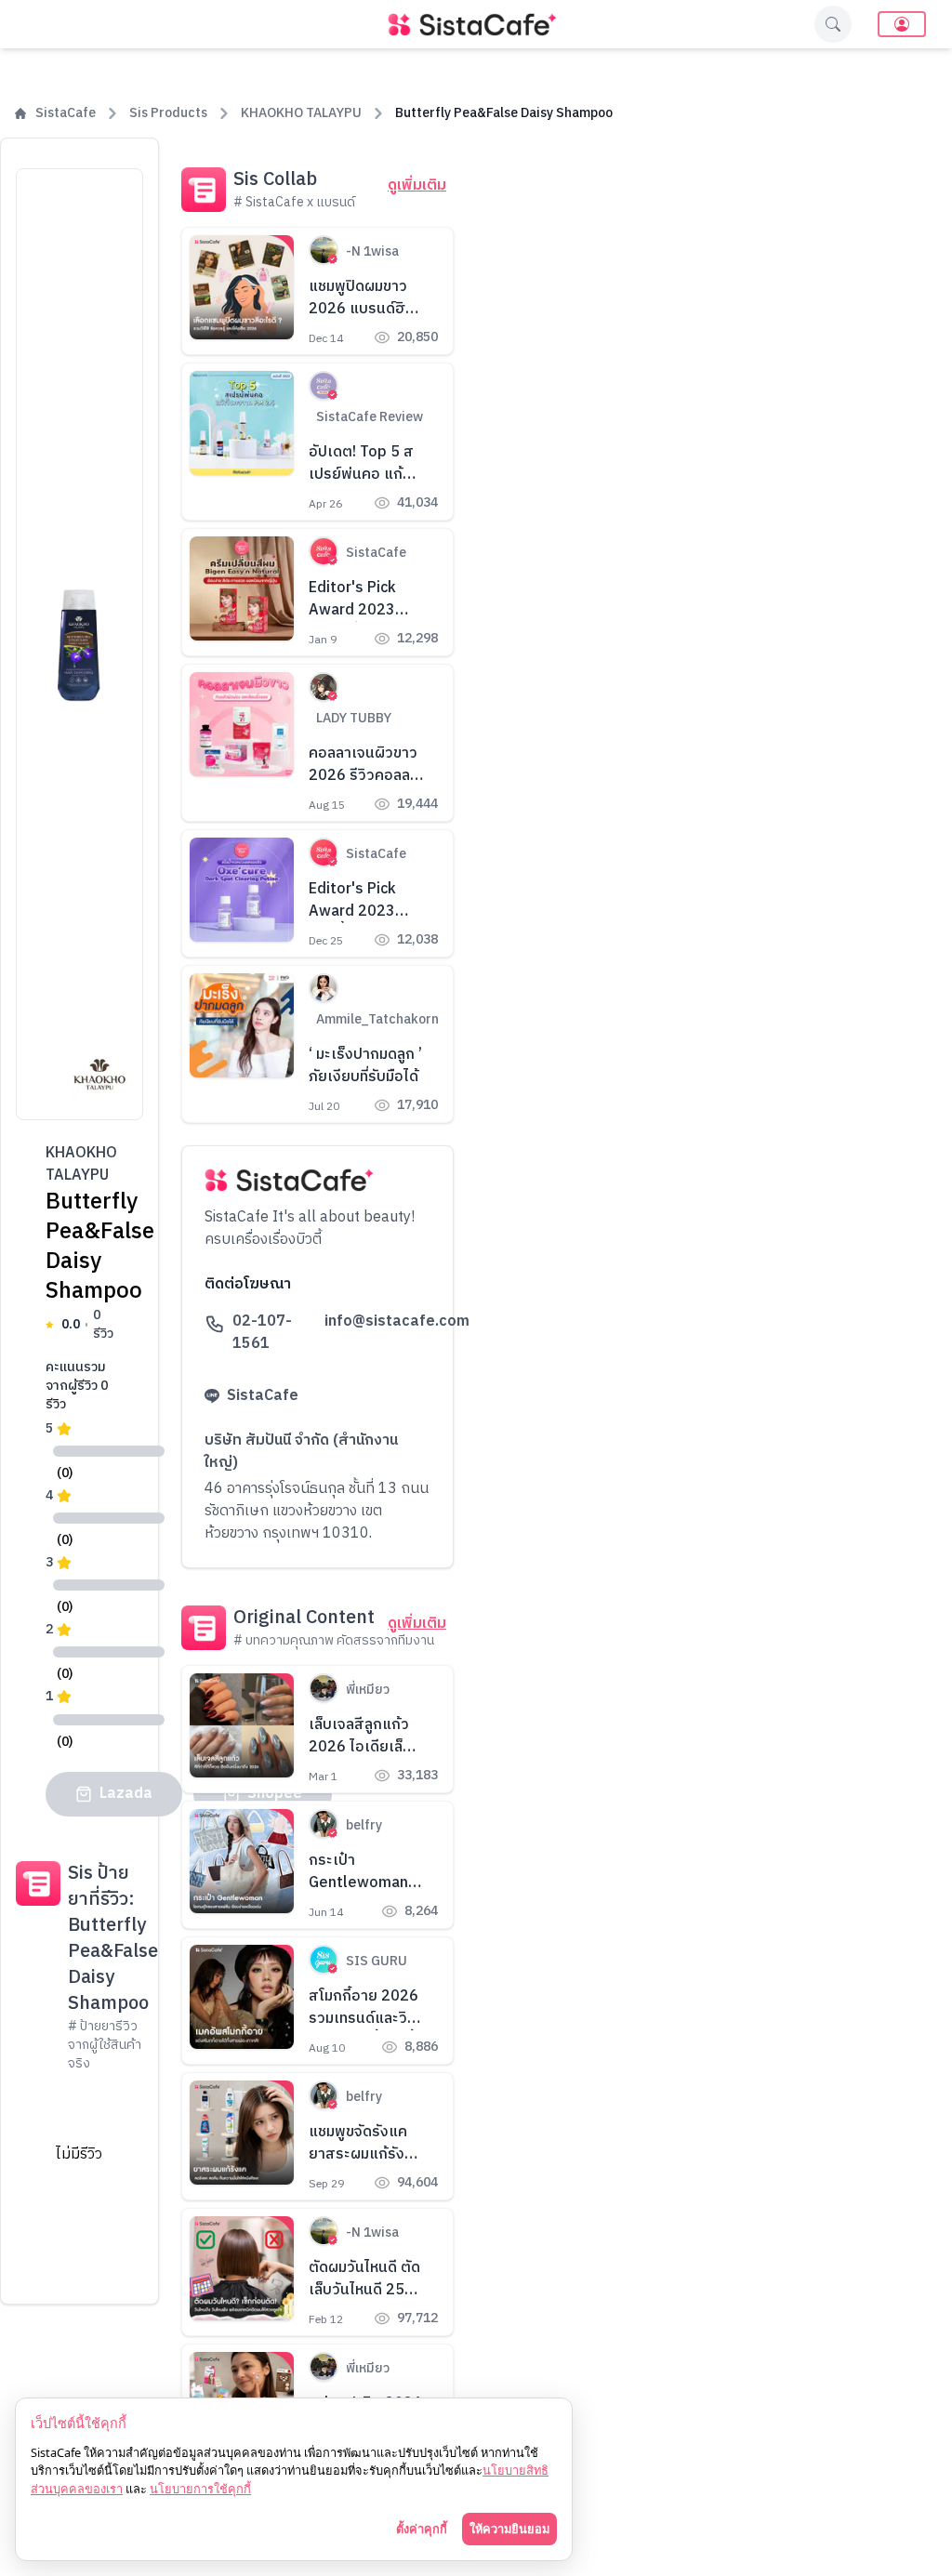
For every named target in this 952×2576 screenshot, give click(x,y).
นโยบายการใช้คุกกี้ (200, 2489)
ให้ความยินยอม (509, 2529)
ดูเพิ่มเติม (417, 186)
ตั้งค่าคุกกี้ (422, 2529)
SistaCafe (66, 113)
